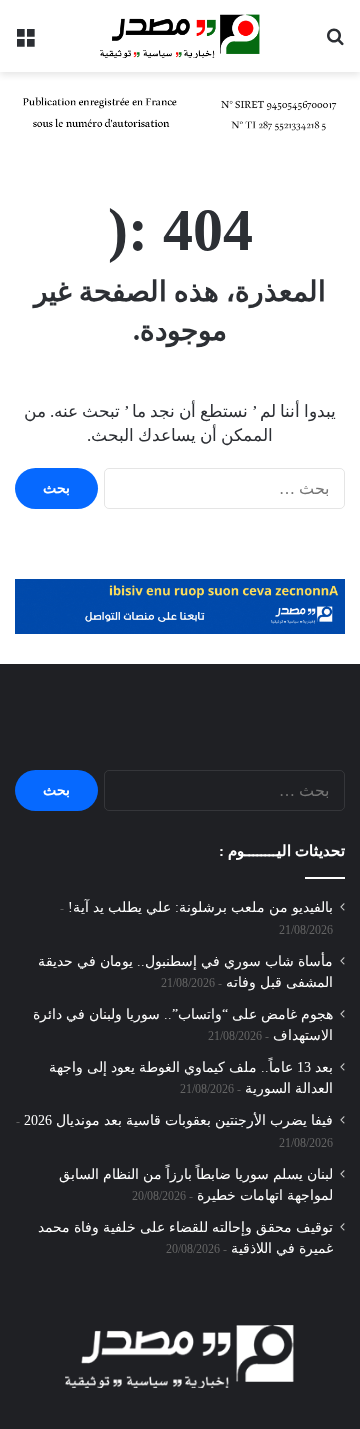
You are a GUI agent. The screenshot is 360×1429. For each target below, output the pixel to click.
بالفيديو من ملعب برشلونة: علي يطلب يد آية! (200, 907)
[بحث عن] (335, 43)
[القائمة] (25, 43)
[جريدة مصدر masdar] (180, 36)
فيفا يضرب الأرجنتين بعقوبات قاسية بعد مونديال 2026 (178, 1120)
